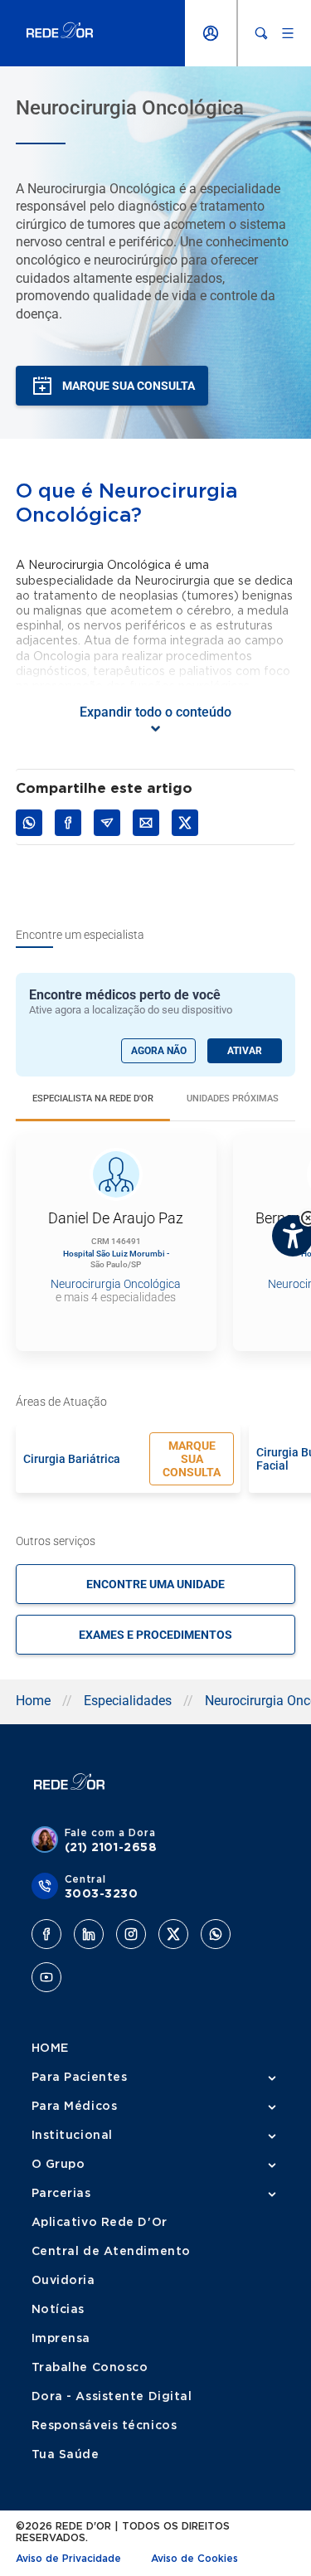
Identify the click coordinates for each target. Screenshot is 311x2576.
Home (33, 1701)
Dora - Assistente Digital (112, 2397)
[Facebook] (46, 1934)
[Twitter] (173, 1934)
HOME (50, 2049)
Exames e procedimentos (155, 1635)
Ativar (245, 1051)
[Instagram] (131, 1934)
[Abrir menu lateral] (288, 33)
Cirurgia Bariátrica (72, 1459)
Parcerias (61, 2194)
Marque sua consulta (192, 1459)
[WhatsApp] (216, 1934)
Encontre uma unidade (155, 1584)
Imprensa (61, 2339)
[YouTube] (46, 1977)
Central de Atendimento (111, 2252)
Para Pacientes (80, 2078)
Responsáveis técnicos (104, 2426)
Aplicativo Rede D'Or (100, 2223)
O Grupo (58, 2165)
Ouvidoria (63, 2281)
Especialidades (128, 1701)
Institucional (72, 2136)
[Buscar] (261, 33)
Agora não (159, 1051)
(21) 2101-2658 (111, 1848)
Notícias (58, 2310)
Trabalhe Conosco (90, 2368)
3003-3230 (102, 1894)
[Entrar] (211, 33)
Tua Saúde (66, 2455)
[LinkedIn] (89, 1934)
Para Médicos (75, 2107)
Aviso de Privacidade (68, 2559)
